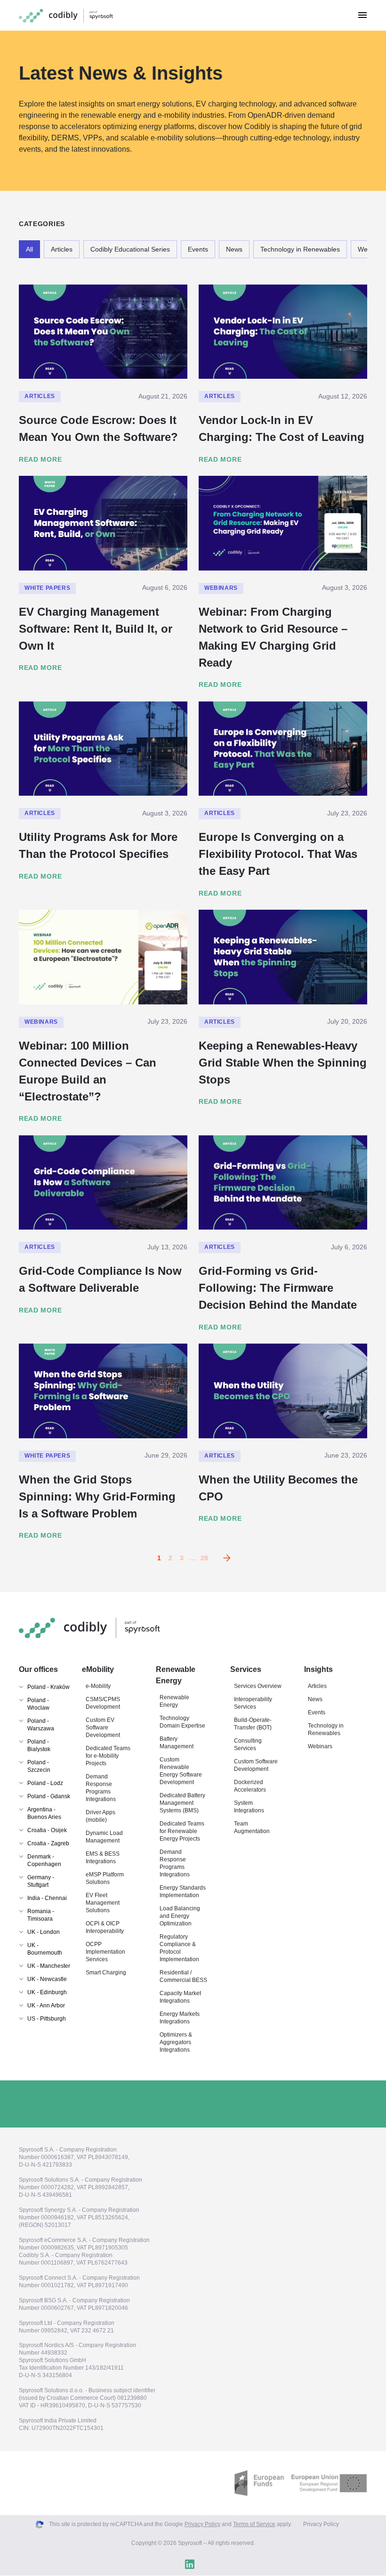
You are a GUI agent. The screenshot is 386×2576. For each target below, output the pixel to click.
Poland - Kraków (48, 1687)
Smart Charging (106, 1973)
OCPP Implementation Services (105, 1952)
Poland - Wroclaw (38, 1704)
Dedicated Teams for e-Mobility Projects (108, 1756)
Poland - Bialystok (39, 1745)
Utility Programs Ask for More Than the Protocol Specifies (98, 845)
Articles (62, 249)
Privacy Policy (202, 2525)
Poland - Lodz (45, 1783)
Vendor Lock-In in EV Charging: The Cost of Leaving (281, 428)
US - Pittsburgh (47, 2019)
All (29, 249)
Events (198, 249)
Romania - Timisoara (41, 1915)
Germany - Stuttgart (41, 1881)
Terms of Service (254, 2525)
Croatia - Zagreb (48, 1843)
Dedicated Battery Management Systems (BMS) (182, 1803)
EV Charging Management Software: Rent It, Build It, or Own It (96, 629)
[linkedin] (190, 2565)
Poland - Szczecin (39, 1766)
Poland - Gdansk (49, 1796)
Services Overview (258, 1686)
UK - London (44, 1932)
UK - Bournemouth (45, 1949)
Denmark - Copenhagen (44, 1860)
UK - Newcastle (47, 1979)
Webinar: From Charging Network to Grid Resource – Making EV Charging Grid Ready (273, 637)
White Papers (47, 588)
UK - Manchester (49, 1966)
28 (204, 1558)
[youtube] (208, 2565)
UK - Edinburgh (47, 1992)
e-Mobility (98, 1686)
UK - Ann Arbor (46, 2005)
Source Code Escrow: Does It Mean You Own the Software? (98, 428)
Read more (40, 459)
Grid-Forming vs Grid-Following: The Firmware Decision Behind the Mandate (278, 1288)
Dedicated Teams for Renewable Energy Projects (182, 1831)
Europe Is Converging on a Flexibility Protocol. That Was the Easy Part (278, 854)
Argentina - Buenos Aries (44, 1813)
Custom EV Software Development (103, 1728)
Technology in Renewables (300, 249)
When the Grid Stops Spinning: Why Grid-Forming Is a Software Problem (97, 1496)
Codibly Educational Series (130, 249)
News (234, 249)
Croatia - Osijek (47, 1830)
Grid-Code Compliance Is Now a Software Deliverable (100, 1279)
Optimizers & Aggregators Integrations (176, 2042)
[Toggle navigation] (362, 15)
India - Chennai (47, 1898)
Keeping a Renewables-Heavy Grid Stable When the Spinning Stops (283, 1063)
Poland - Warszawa (41, 1725)
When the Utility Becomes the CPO (278, 1488)
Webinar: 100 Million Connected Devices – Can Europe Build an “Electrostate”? (88, 1071)
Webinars (221, 588)
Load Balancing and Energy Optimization (180, 1916)
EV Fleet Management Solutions (103, 1903)
